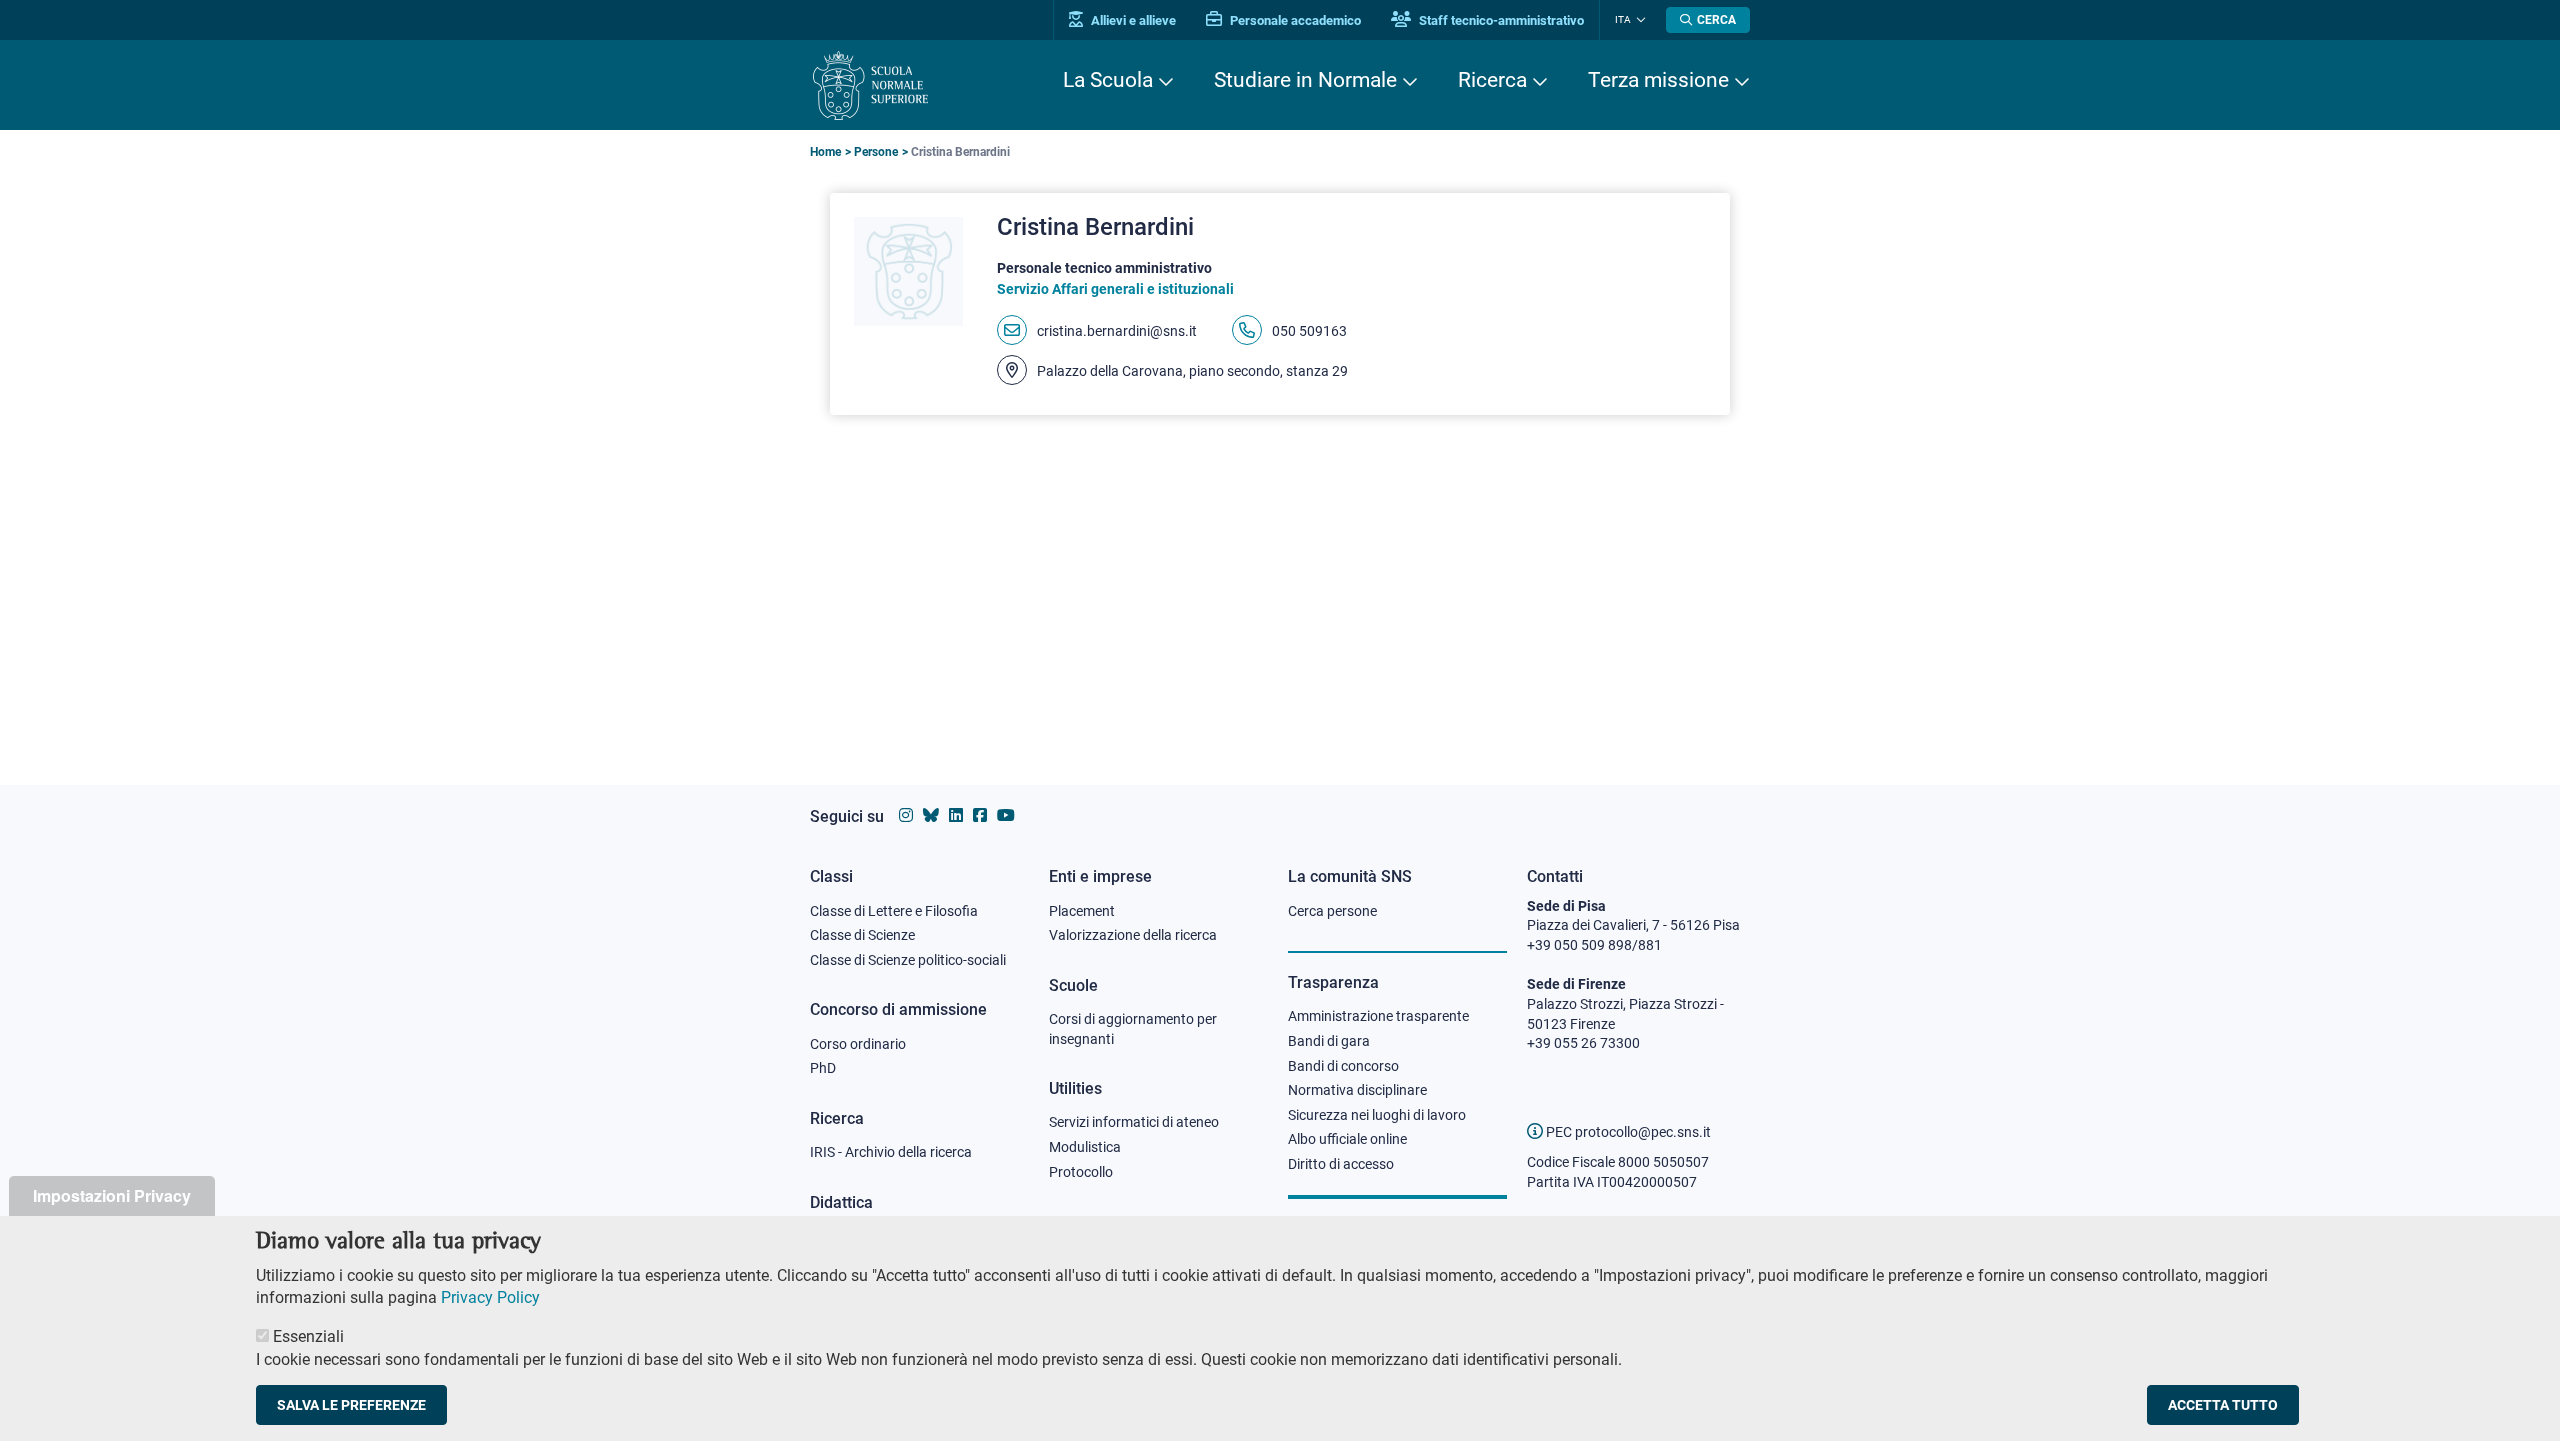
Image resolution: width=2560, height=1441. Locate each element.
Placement (1082, 911)
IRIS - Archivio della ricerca (891, 1152)
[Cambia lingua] (1638, 20)
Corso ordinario (858, 1044)
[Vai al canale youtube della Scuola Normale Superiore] (1006, 815)
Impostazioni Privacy (112, 1195)
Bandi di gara (1329, 1041)
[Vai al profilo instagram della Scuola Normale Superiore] (906, 815)
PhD (823, 1068)
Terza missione (1658, 80)
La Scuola (1108, 80)
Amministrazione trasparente (1378, 1016)
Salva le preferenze (351, 1405)
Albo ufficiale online (1347, 1139)
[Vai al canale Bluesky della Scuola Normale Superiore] (931, 815)
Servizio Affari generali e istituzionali (1115, 289)
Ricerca (1492, 80)
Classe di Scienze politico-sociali (908, 960)
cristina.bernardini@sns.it (1117, 331)
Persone (876, 152)
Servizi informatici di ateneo (1134, 1122)
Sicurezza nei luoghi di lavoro (1377, 1115)
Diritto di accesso (1341, 1164)
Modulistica (1085, 1147)
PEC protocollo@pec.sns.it (1627, 1132)
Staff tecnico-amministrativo (1500, 20)
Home (825, 152)
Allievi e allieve (1132, 20)
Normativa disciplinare (1357, 1090)
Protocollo (1081, 1172)
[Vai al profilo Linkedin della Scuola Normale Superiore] (956, 815)
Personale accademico (1294, 20)
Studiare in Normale (1305, 80)
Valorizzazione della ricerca (1133, 935)
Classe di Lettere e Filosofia (894, 911)
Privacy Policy (490, 1297)
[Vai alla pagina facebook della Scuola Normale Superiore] (980, 815)
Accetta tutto (2223, 1405)
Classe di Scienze (862, 935)
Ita (1623, 19)
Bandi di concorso (1343, 1066)
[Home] (870, 85)
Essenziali (308, 1336)
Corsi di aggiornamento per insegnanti (1133, 1029)
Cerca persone (1332, 911)
